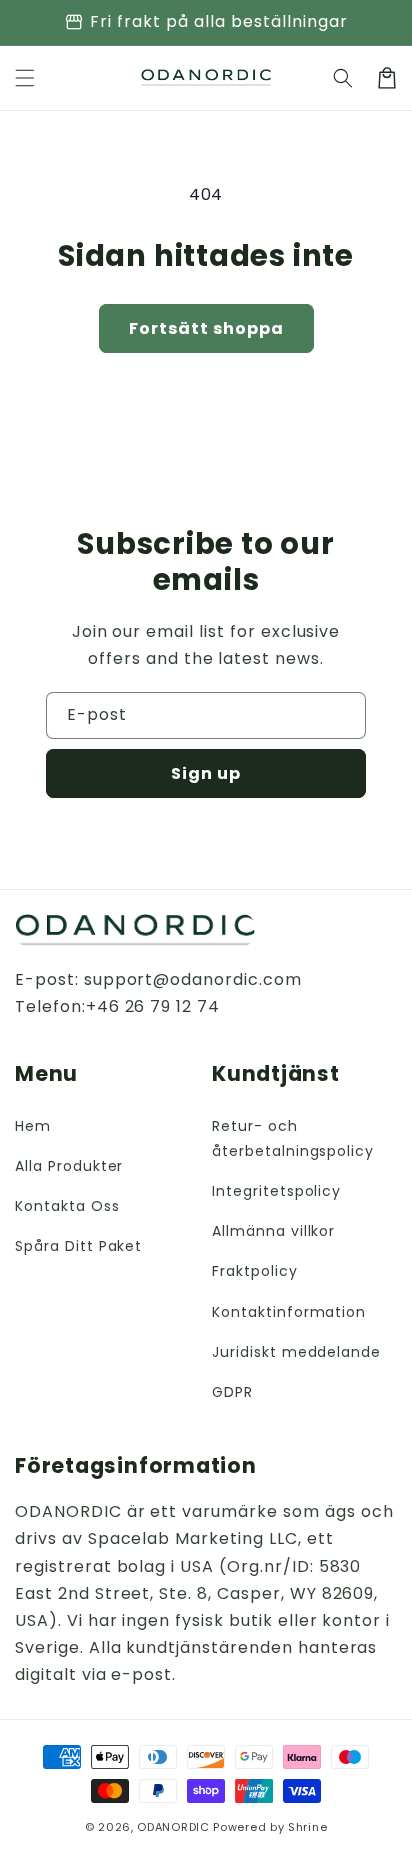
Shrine (307, 1827)
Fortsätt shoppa (206, 328)
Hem (33, 1126)
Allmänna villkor (273, 1231)
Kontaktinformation (289, 1312)
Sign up (206, 773)
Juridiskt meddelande (296, 1352)
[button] (343, 78)
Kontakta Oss (67, 1206)
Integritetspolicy (276, 1191)
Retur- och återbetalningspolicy (293, 1138)
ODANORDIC (173, 1827)
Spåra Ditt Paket (78, 1246)
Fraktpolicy (255, 1271)
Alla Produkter (69, 1166)
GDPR (232, 1392)
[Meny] (25, 78)
